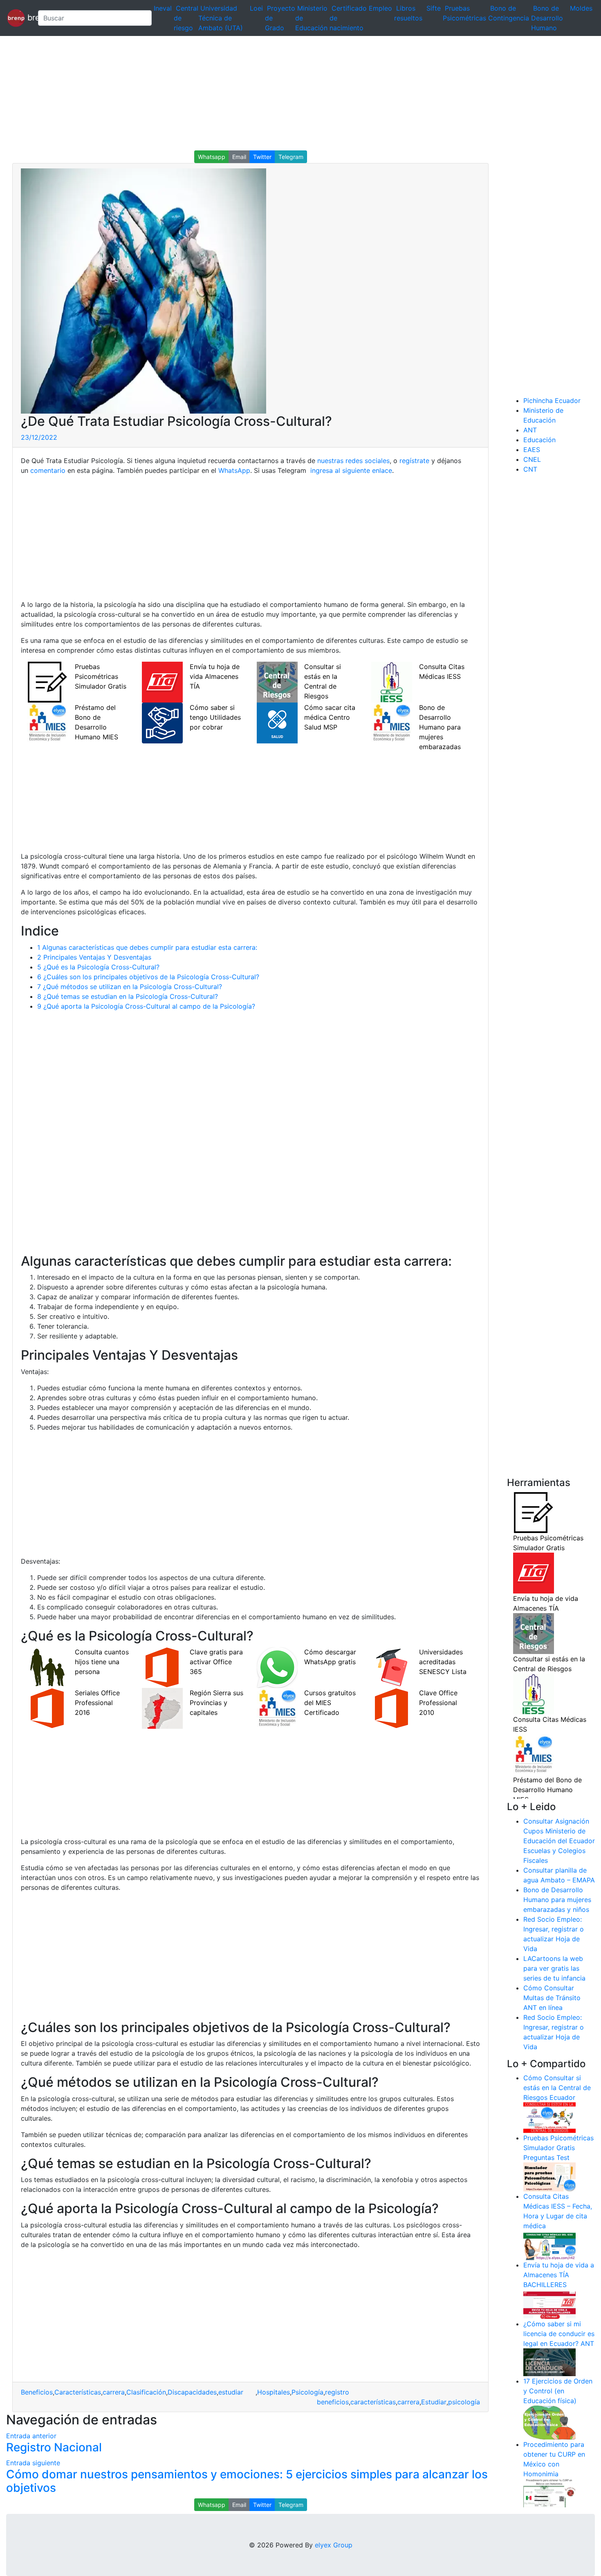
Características (78, 2392)
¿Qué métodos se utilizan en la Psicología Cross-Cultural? (130, 987)
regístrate (413, 461)
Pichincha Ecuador (552, 401)
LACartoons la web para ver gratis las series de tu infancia (554, 1968)
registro (337, 2392)
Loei (256, 8)
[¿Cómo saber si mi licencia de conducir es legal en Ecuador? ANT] (549, 2362)
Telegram (291, 157)
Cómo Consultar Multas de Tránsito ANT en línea (552, 1998)
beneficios (333, 2402)
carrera (114, 2392)
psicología (464, 2402)
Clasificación (146, 2392)
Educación (539, 440)
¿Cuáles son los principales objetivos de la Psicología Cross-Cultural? (148, 977)
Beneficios (37, 2392)
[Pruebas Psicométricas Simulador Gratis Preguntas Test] (549, 2176)
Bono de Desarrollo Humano (547, 18)
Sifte (434, 8)
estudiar (237, 2392)
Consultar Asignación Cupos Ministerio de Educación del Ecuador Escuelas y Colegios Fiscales (559, 1841)
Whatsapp (212, 157)
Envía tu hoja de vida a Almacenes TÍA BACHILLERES (559, 2275)
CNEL (532, 459)
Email (239, 157)
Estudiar (434, 2402)
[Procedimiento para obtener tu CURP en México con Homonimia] (549, 2493)
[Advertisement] (245, 93)
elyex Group (334, 2545)
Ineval (163, 8)
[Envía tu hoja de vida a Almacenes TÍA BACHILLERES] (549, 2304)
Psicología (307, 2392)
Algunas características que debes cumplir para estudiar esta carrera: (147, 947)
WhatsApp (234, 470)
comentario (47, 470)
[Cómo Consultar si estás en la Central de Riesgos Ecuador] (549, 2117)
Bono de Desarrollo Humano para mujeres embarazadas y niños (557, 1900)
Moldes (581, 8)
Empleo (380, 8)
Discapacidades (192, 2392)
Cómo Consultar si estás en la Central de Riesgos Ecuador (557, 2088)
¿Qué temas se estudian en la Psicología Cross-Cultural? (128, 996)
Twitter (262, 157)
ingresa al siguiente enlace (350, 470)
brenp (28, 17)
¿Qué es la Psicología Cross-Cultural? (98, 967)
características (373, 2402)
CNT (530, 469)
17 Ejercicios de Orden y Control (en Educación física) (558, 2391)
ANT (530, 430)
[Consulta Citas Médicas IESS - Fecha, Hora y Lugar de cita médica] (549, 2245)
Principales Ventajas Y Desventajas (94, 957)
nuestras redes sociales (353, 461)
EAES (532, 450)
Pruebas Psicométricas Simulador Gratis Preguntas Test (558, 2148)
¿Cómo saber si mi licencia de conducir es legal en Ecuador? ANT (559, 2334)
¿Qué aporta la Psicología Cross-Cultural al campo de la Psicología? (146, 1006)
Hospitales (274, 2392)
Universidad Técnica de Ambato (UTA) (221, 18)
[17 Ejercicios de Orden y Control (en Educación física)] (549, 2422)
